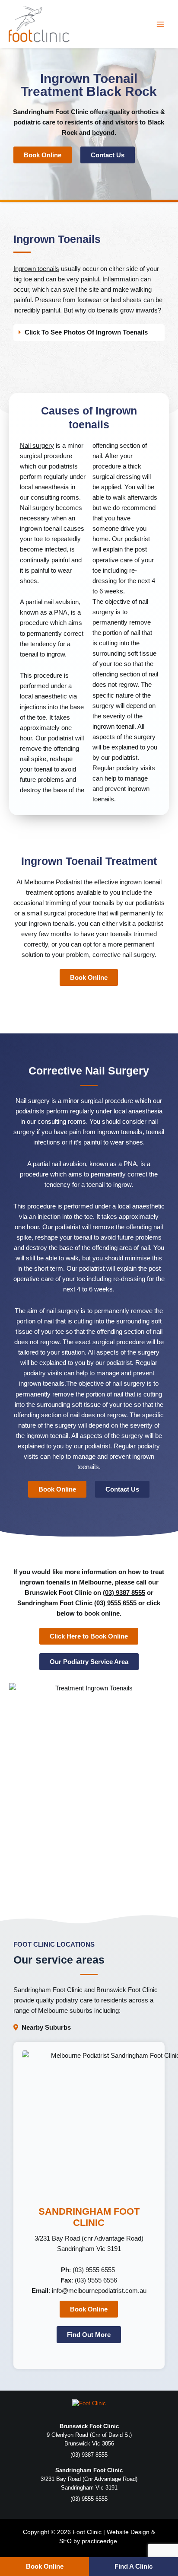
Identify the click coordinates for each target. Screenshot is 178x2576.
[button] (89, 333)
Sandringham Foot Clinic (51, 112)
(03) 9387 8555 (124, 1593)
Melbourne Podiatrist (53, 882)
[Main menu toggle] (160, 24)
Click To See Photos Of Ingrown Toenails (86, 332)
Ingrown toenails (36, 269)
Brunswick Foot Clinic (127, 1990)
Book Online (45, 2566)
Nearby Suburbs (46, 2028)
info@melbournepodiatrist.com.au (99, 2291)
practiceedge (99, 2541)
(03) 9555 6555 (115, 1603)
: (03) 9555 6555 (89, 2270)
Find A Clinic (133, 2566)
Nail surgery (37, 446)
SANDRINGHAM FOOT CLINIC (89, 2217)
